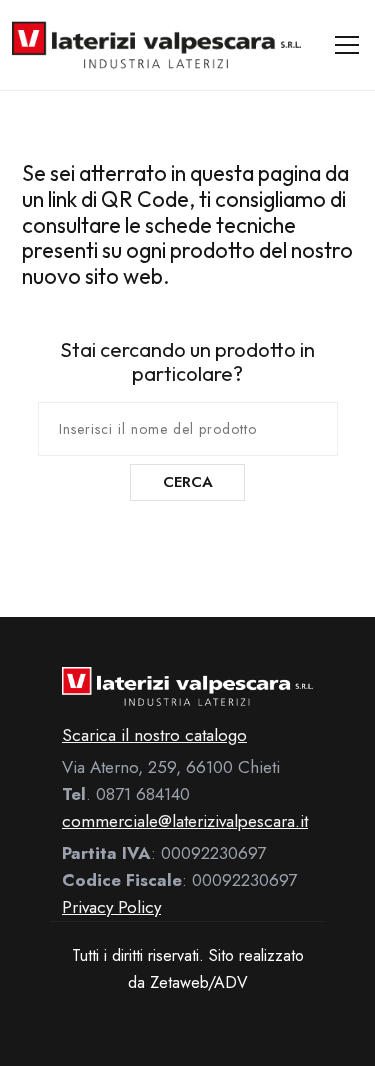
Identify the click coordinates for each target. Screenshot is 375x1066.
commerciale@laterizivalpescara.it (185, 821)
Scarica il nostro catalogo (154, 735)
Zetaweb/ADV (199, 982)
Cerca (188, 482)
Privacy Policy (111, 907)
